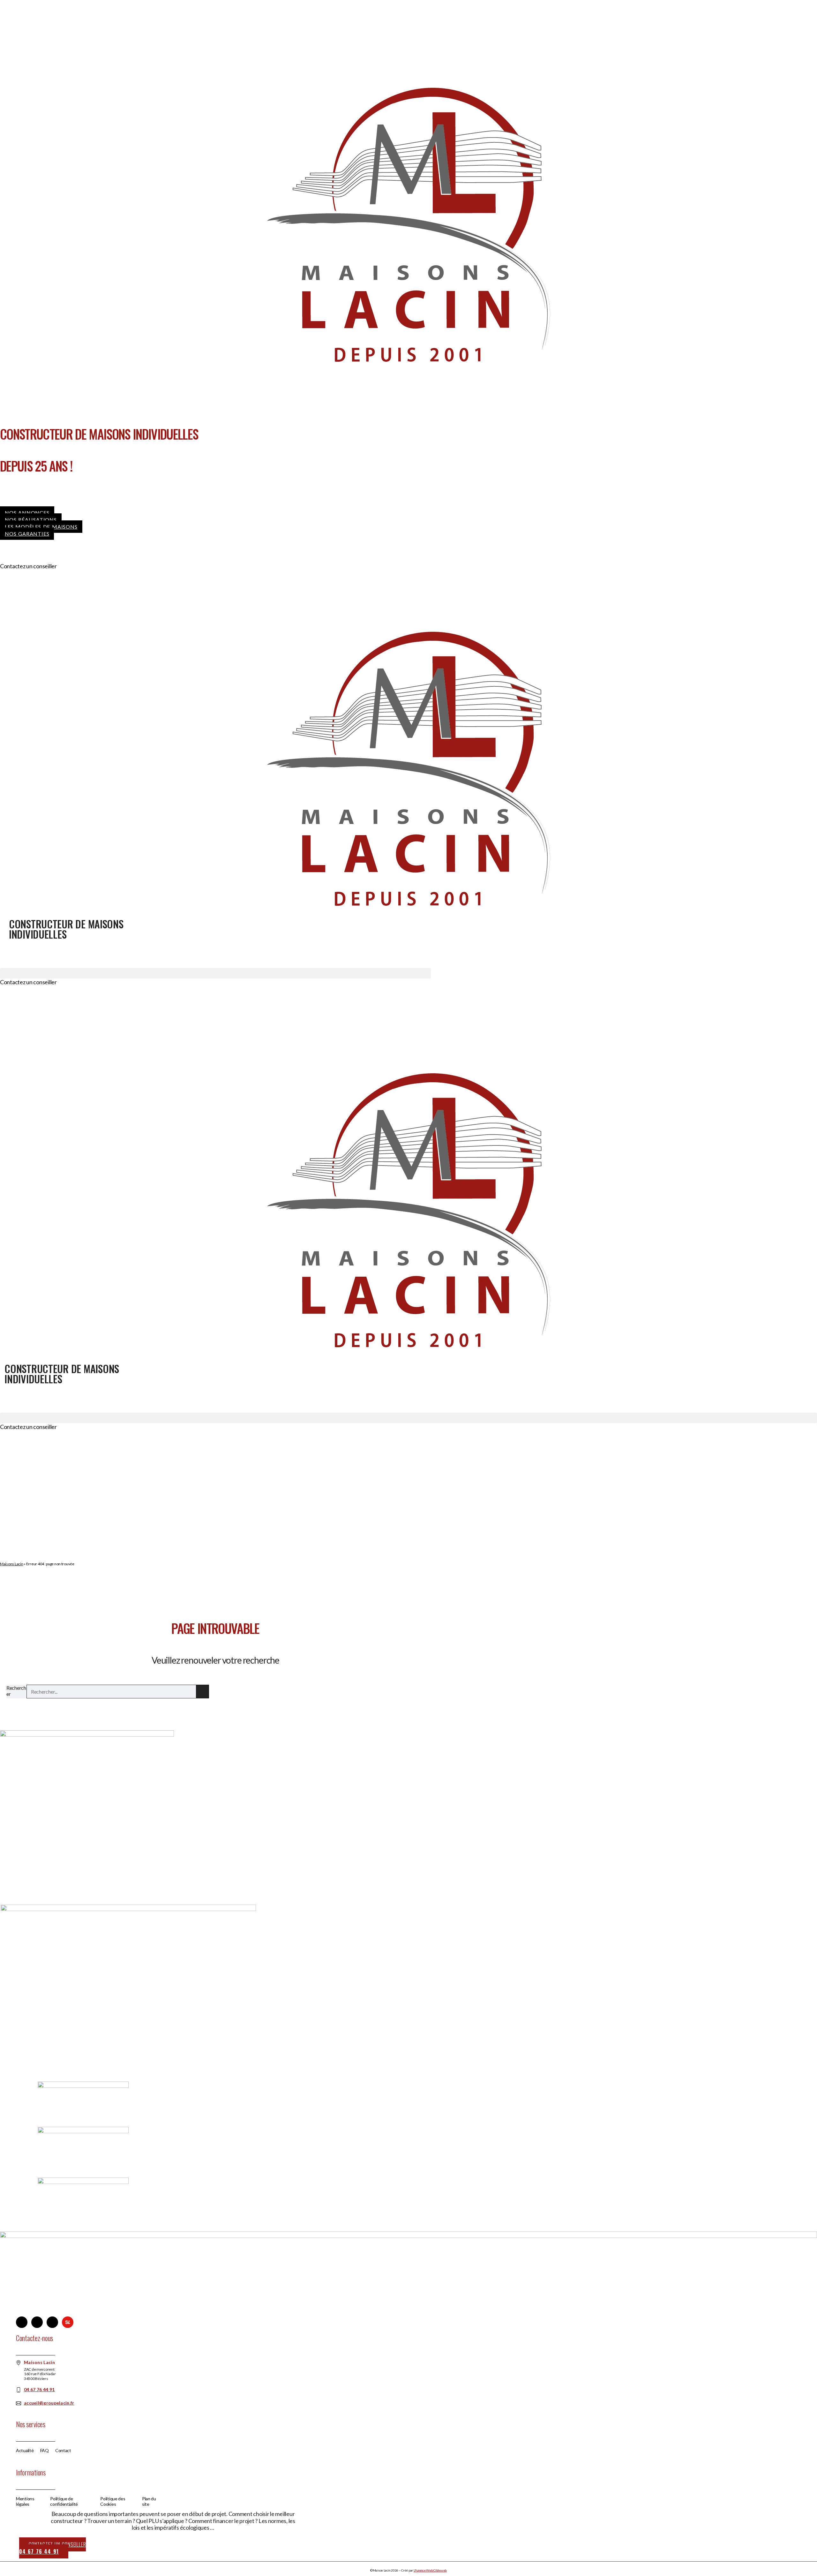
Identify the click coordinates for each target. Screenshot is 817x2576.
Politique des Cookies (113, 2501)
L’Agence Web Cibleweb (430, 2570)
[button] (215, 973)
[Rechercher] (203, 1692)
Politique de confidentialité (64, 2501)
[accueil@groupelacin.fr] (19, 2403)
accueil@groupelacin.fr (49, 2403)
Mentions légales (25, 2501)
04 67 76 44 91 (75, 566)
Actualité (25, 2451)
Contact (63, 2451)
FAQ (45, 2451)
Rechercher (16, 1691)
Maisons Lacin (12, 1564)
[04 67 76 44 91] (19, 2390)
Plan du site (149, 2501)
